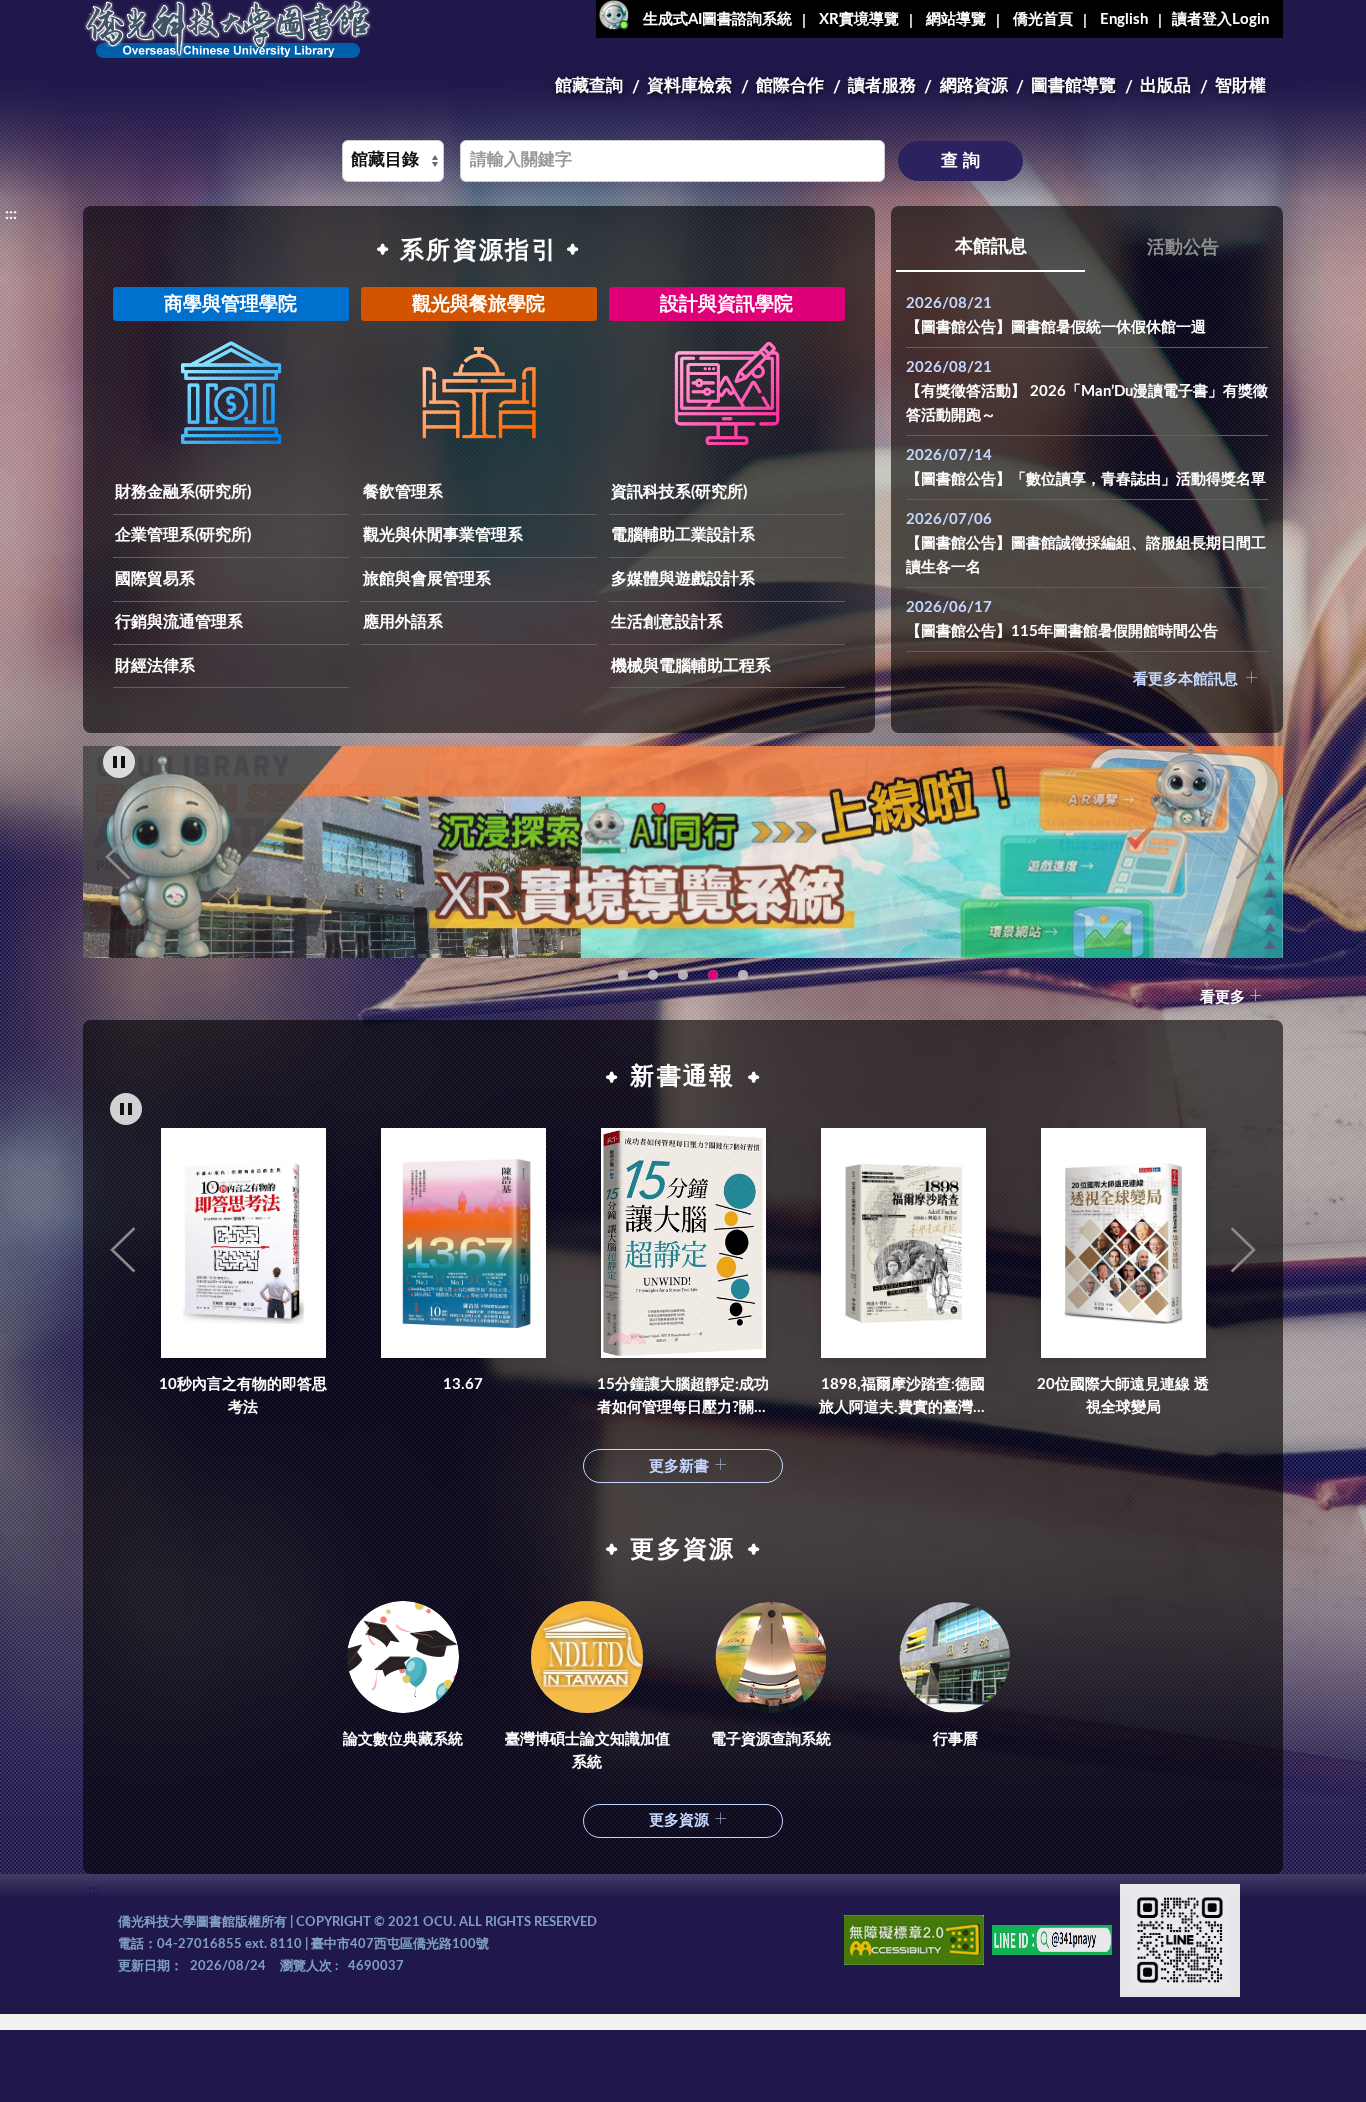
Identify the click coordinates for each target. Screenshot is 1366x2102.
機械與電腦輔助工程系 (691, 666)
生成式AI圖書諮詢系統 (717, 19)
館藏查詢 (589, 85)
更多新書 (679, 1466)
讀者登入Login (1220, 19)
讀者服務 (882, 85)
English (1124, 19)
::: (94, 16)
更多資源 (679, 1820)
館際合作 (790, 85)
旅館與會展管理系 (427, 579)
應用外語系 (403, 622)
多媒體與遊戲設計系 (683, 579)
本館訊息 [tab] (991, 247)
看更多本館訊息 (1185, 679)
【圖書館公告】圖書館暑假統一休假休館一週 (1056, 327)
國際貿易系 (155, 579)
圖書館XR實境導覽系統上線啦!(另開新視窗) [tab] (713, 975)
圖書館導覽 (1073, 85)
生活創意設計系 (667, 622)
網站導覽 (956, 19)
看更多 (1222, 997)
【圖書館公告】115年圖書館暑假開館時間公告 (1062, 631)
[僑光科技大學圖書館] (228, 30)
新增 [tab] (743, 975)
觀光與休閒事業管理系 (443, 535)
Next (1248, 857)
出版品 (1165, 85)
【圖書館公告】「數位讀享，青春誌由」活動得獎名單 (1086, 479)
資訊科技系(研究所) (679, 492)
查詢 (963, 160)
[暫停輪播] (119, 762)
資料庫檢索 (689, 85)
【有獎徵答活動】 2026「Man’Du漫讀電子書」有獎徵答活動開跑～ (1087, 403)
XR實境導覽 (859, 19)
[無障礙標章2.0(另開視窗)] (914, 1943)
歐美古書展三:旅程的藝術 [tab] (653, 975)
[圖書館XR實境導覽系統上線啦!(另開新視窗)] (683, 851)
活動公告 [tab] (1183, 248)
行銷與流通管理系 (179, 622)
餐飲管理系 (403, 492)
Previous (118, 857)
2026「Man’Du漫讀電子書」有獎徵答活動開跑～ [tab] (623, 975)
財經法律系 (155, 666)
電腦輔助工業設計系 (683, 535)
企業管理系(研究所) (183, 535)
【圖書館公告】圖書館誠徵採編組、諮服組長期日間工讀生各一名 (1086, 555)
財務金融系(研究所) (183, 492)
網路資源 (974, 85)
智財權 (1240, 85)
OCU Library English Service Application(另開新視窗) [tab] (683, 975)
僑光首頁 (1043, 19)
